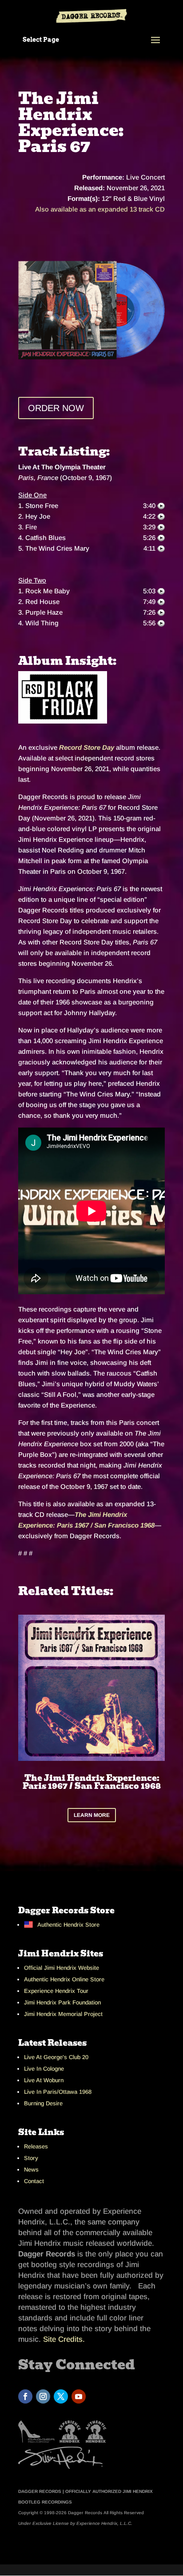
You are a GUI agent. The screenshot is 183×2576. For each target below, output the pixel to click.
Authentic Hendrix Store (68, 1925)
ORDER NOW (56, 408)
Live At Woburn (44, 2080)
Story (31, 2158)
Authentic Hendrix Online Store (64, 1979)
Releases (36, 2146)
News (31, 2170)
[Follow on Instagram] (43, 2396)
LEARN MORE (92, 1815)
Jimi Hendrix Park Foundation (62, 2002)
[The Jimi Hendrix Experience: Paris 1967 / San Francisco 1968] (91, 310)
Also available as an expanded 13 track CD (100, 209)
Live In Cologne (44, 2069)
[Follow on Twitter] (61, 2396)
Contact (34, 2181)
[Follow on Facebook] (25, 2396)
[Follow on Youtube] (79, 2396)
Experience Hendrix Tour (56, 1991)
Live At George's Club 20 (56, 2057)
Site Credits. (64, 2339)
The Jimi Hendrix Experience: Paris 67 (71, 122)
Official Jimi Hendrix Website (62, 1968)
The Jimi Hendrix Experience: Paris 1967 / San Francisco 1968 (92, 1782)
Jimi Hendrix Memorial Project (63, 2014)
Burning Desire (43, 2103)
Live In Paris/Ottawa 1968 (58, 2092)
